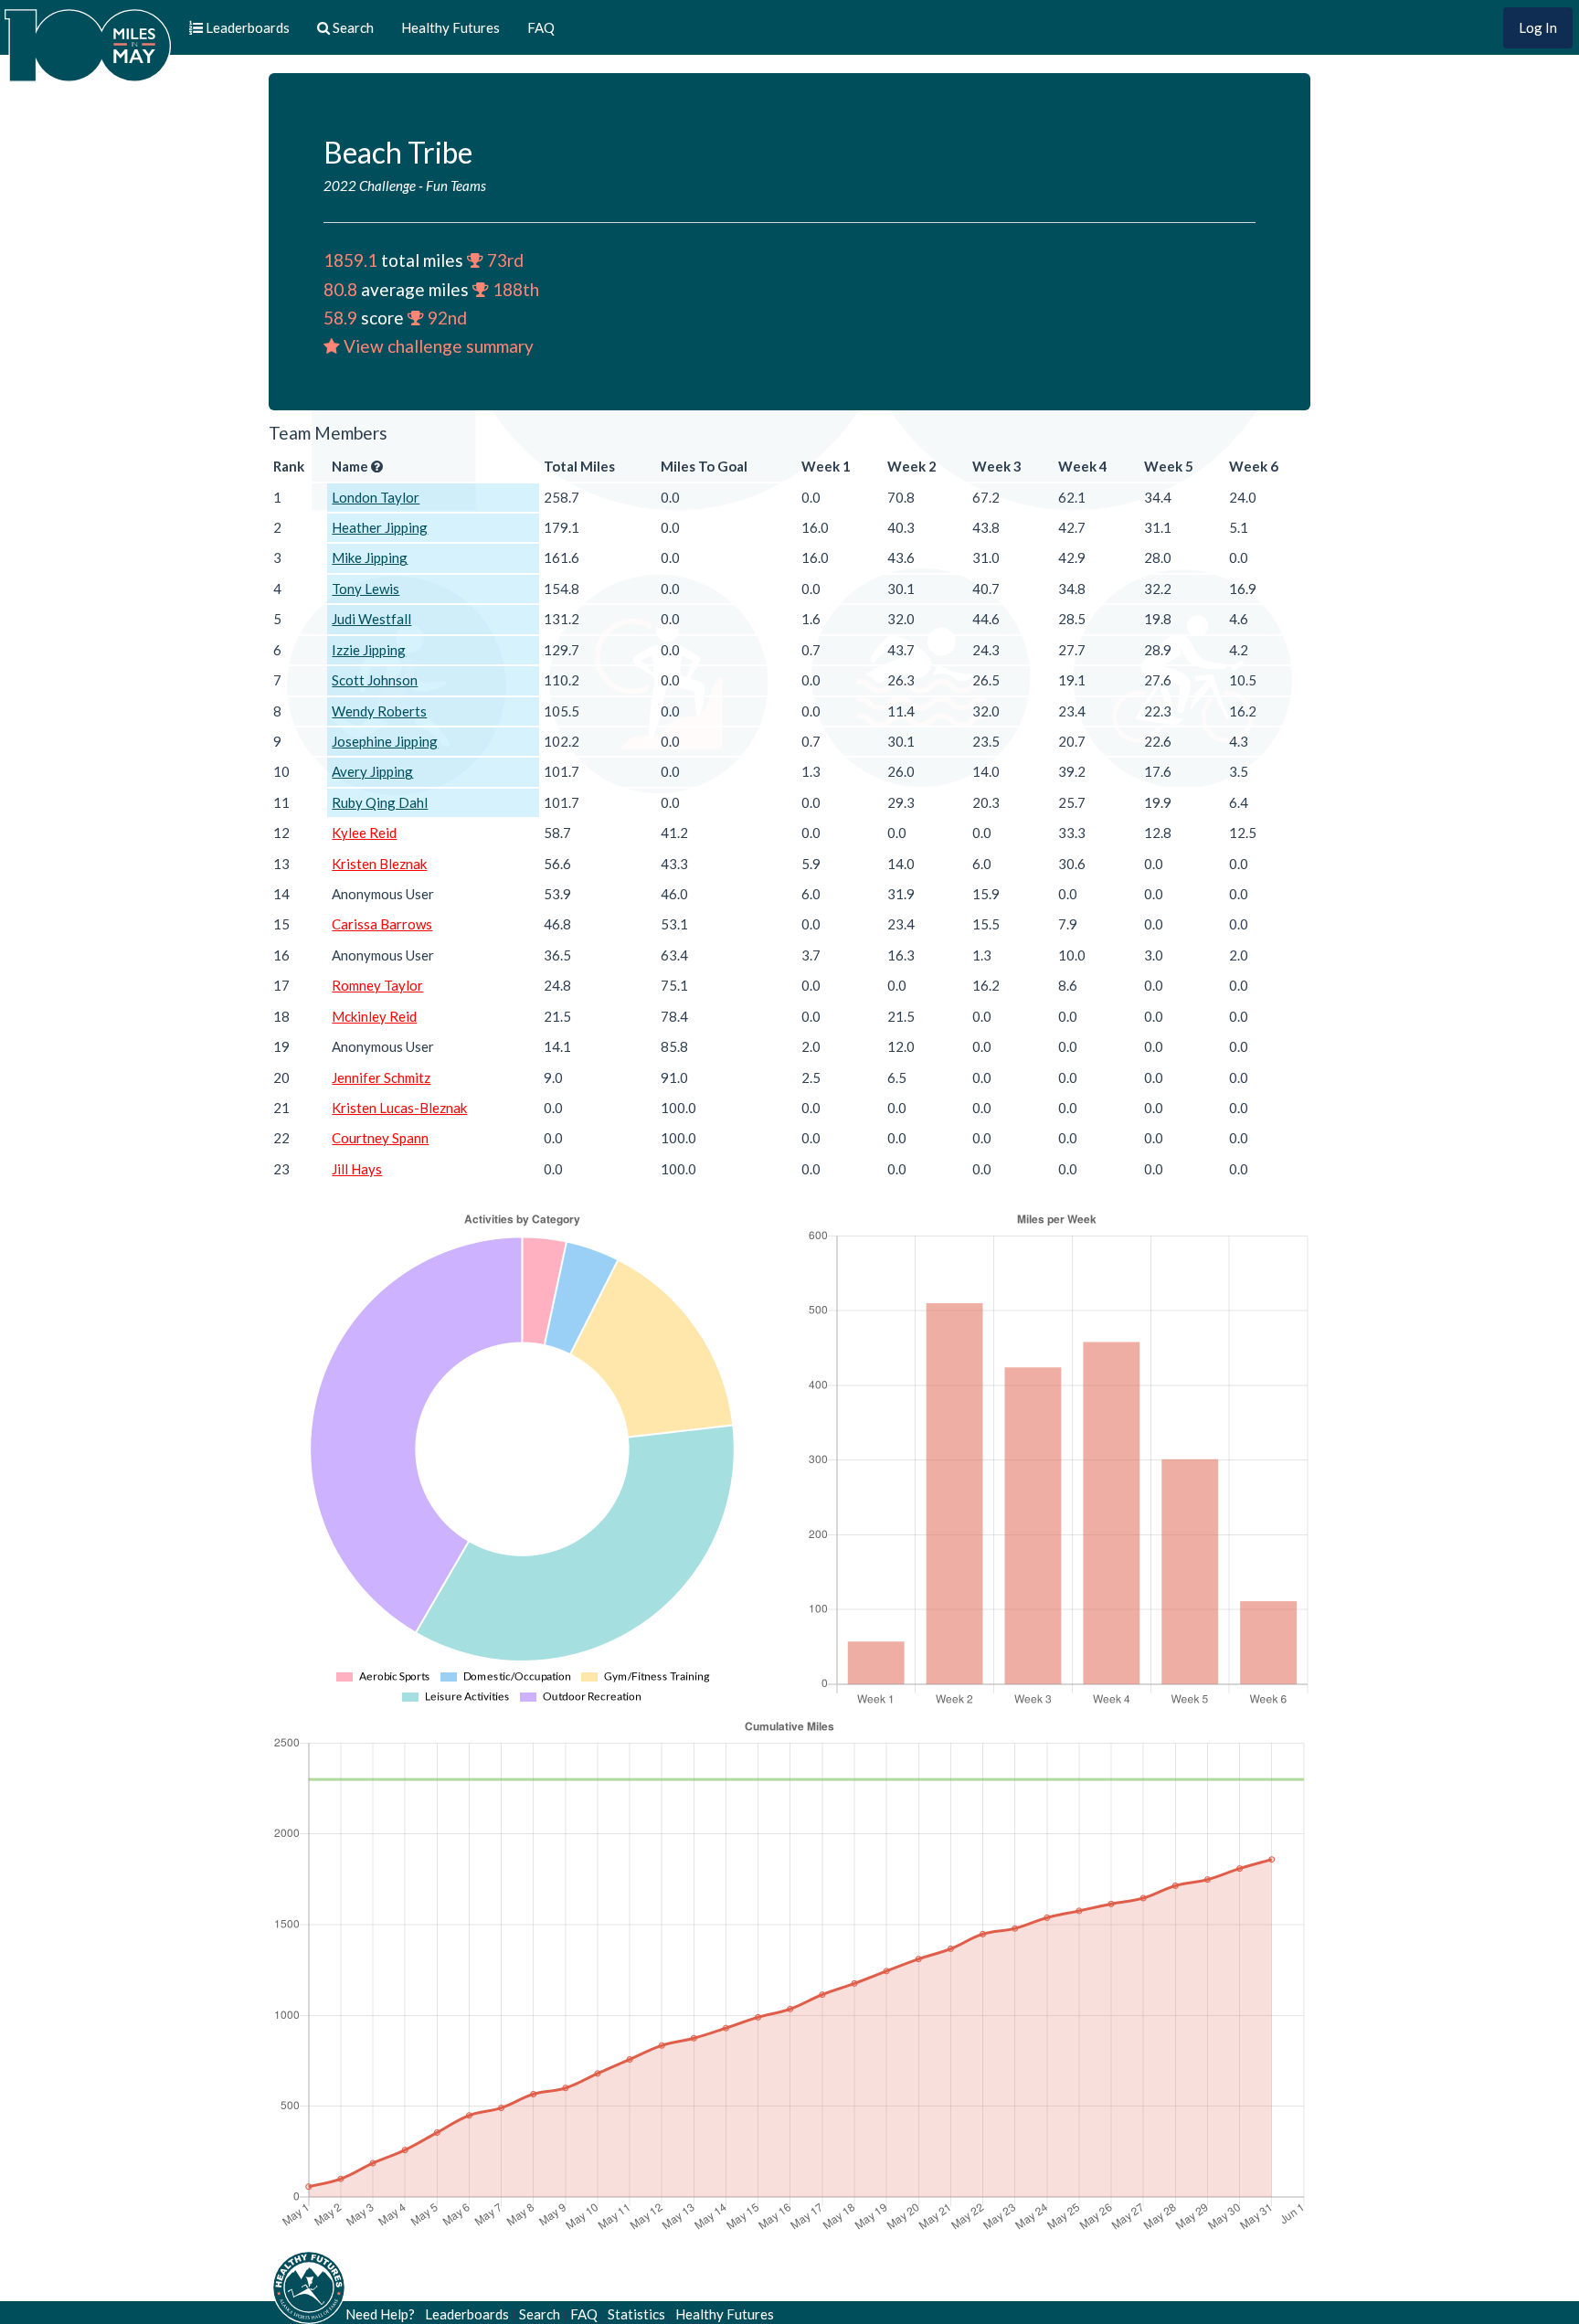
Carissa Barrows (382, 924)
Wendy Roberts (379, 711)
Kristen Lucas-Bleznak (399, 1108)
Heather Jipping (380, 527)
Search (540, 2314)
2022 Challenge (370, 186)
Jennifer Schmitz (381, 1077)
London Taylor (376, 497)
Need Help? (380, 2314)
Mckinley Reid (374, 1016)
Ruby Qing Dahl (380, 802)
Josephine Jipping (385, 741)
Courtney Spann (380, 1138)
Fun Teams (456, 186)
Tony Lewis (366, 589)
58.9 (340, 318)
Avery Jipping (372, 771)
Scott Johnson (375, 680)
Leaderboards (467, 2314)
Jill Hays (357, 1169)
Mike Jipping (370, 557)
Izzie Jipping (369, 650)
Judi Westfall (371, 619)
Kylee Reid (364, 833)
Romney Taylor (377, 985)
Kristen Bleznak (379, 864)
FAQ (541, 27)
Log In (1538, 27)
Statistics (636, 2314)
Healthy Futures (450, 27)
